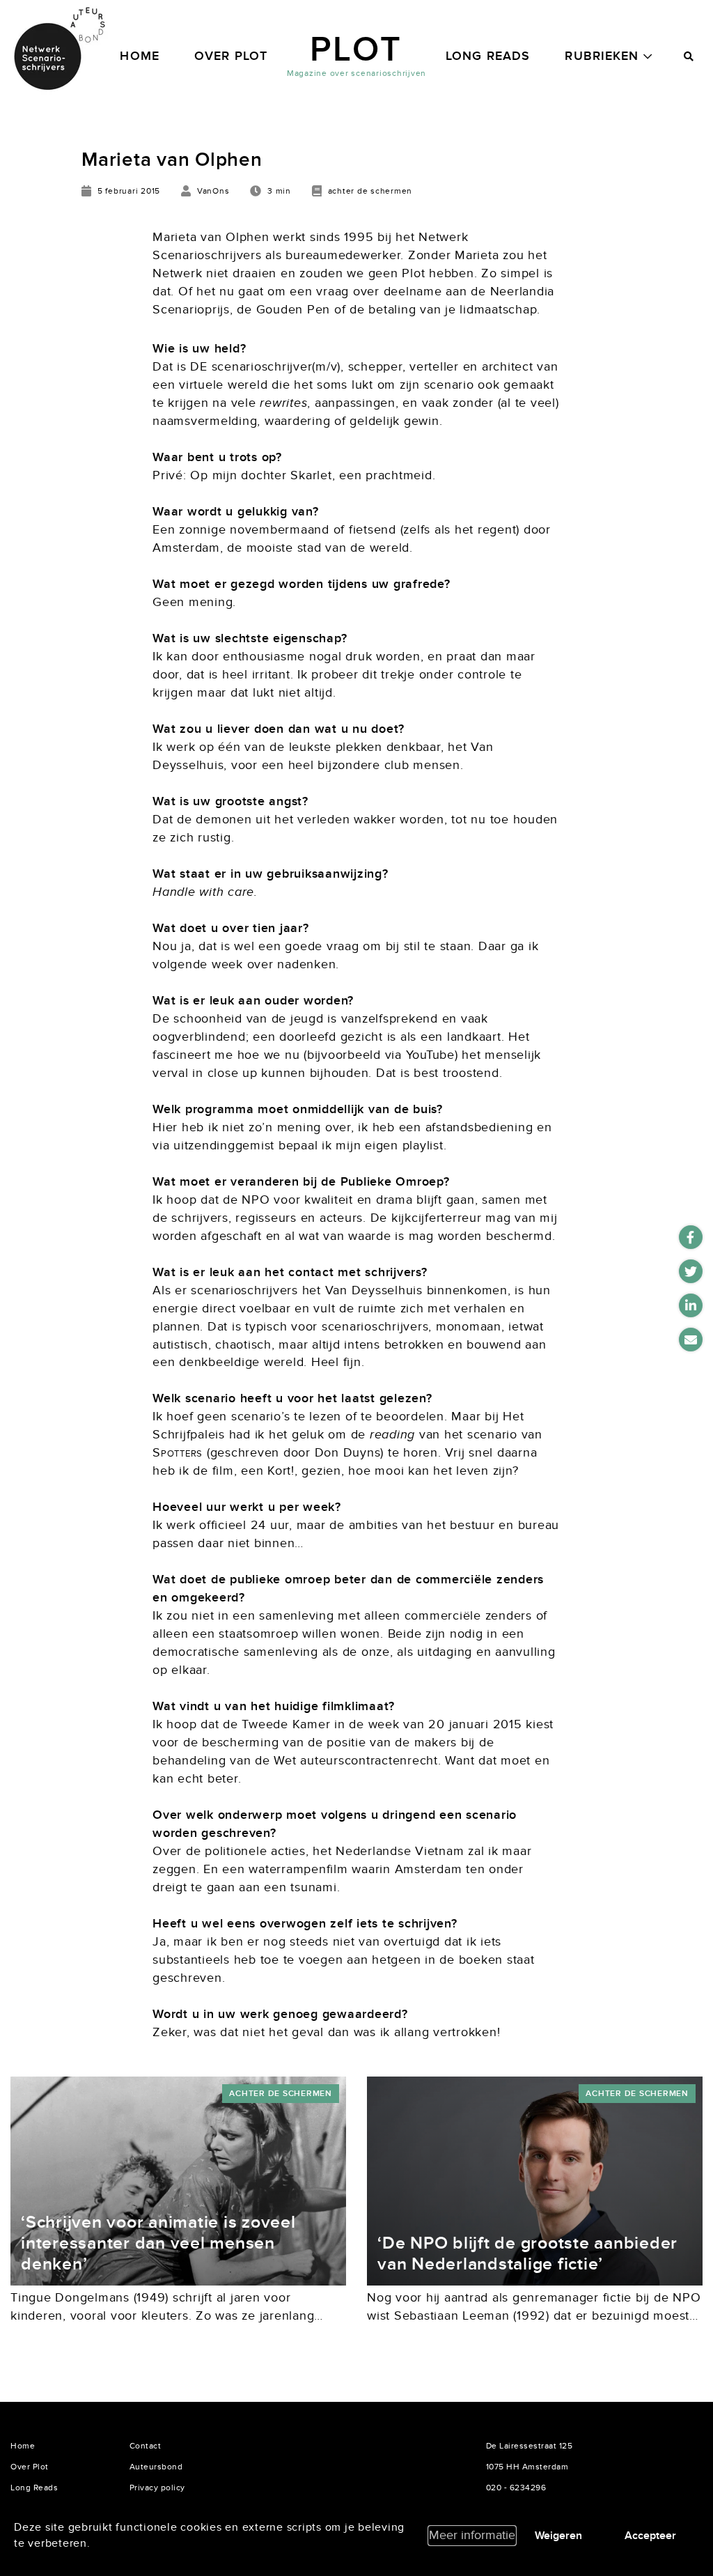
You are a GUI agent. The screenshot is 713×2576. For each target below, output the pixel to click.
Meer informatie (472, 2535)
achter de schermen (281, 2094)
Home (140, 56)
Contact (146, 2446)
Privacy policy (157, 2488)
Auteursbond (156, 2467)
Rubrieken (602, 56)
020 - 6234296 (516, 2488)
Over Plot (231, 56)
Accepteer (650, 2536)
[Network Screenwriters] (59, 49)
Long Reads (488, 56)
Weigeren (558, 2536)
